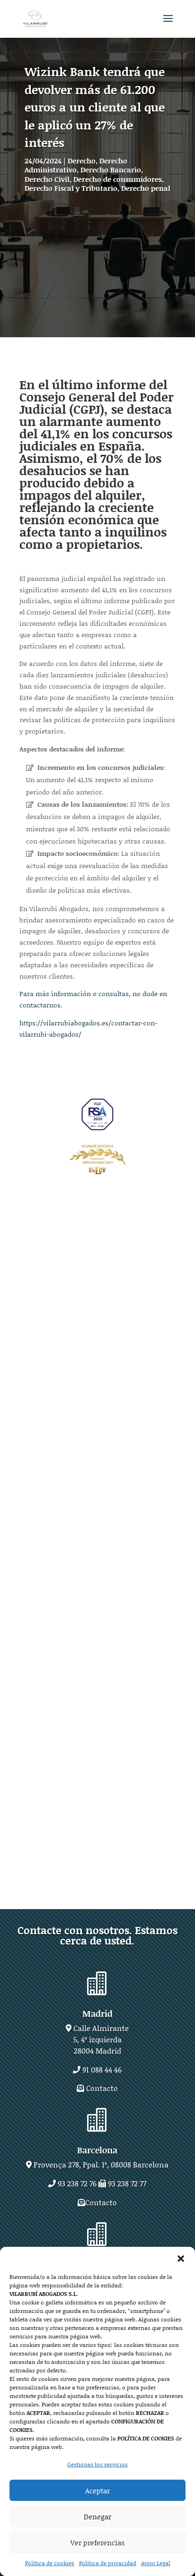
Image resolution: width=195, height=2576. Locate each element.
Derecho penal (146, 188)
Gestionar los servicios (97, 2464)
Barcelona (97, 2150)
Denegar (97, 2516)
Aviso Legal (156, 2563)
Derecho (82, 161)
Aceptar (97, 2491)
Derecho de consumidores (118, 179)
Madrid (97, 2013)
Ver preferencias (97, 2542)
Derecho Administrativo (76, 165)
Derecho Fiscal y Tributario (71, 188)
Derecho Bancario (111, 170)
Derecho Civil (47, 179)
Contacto (102, 2088)
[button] (181, 2259)
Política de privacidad (108, 2563)
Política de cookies (50, 2563)
